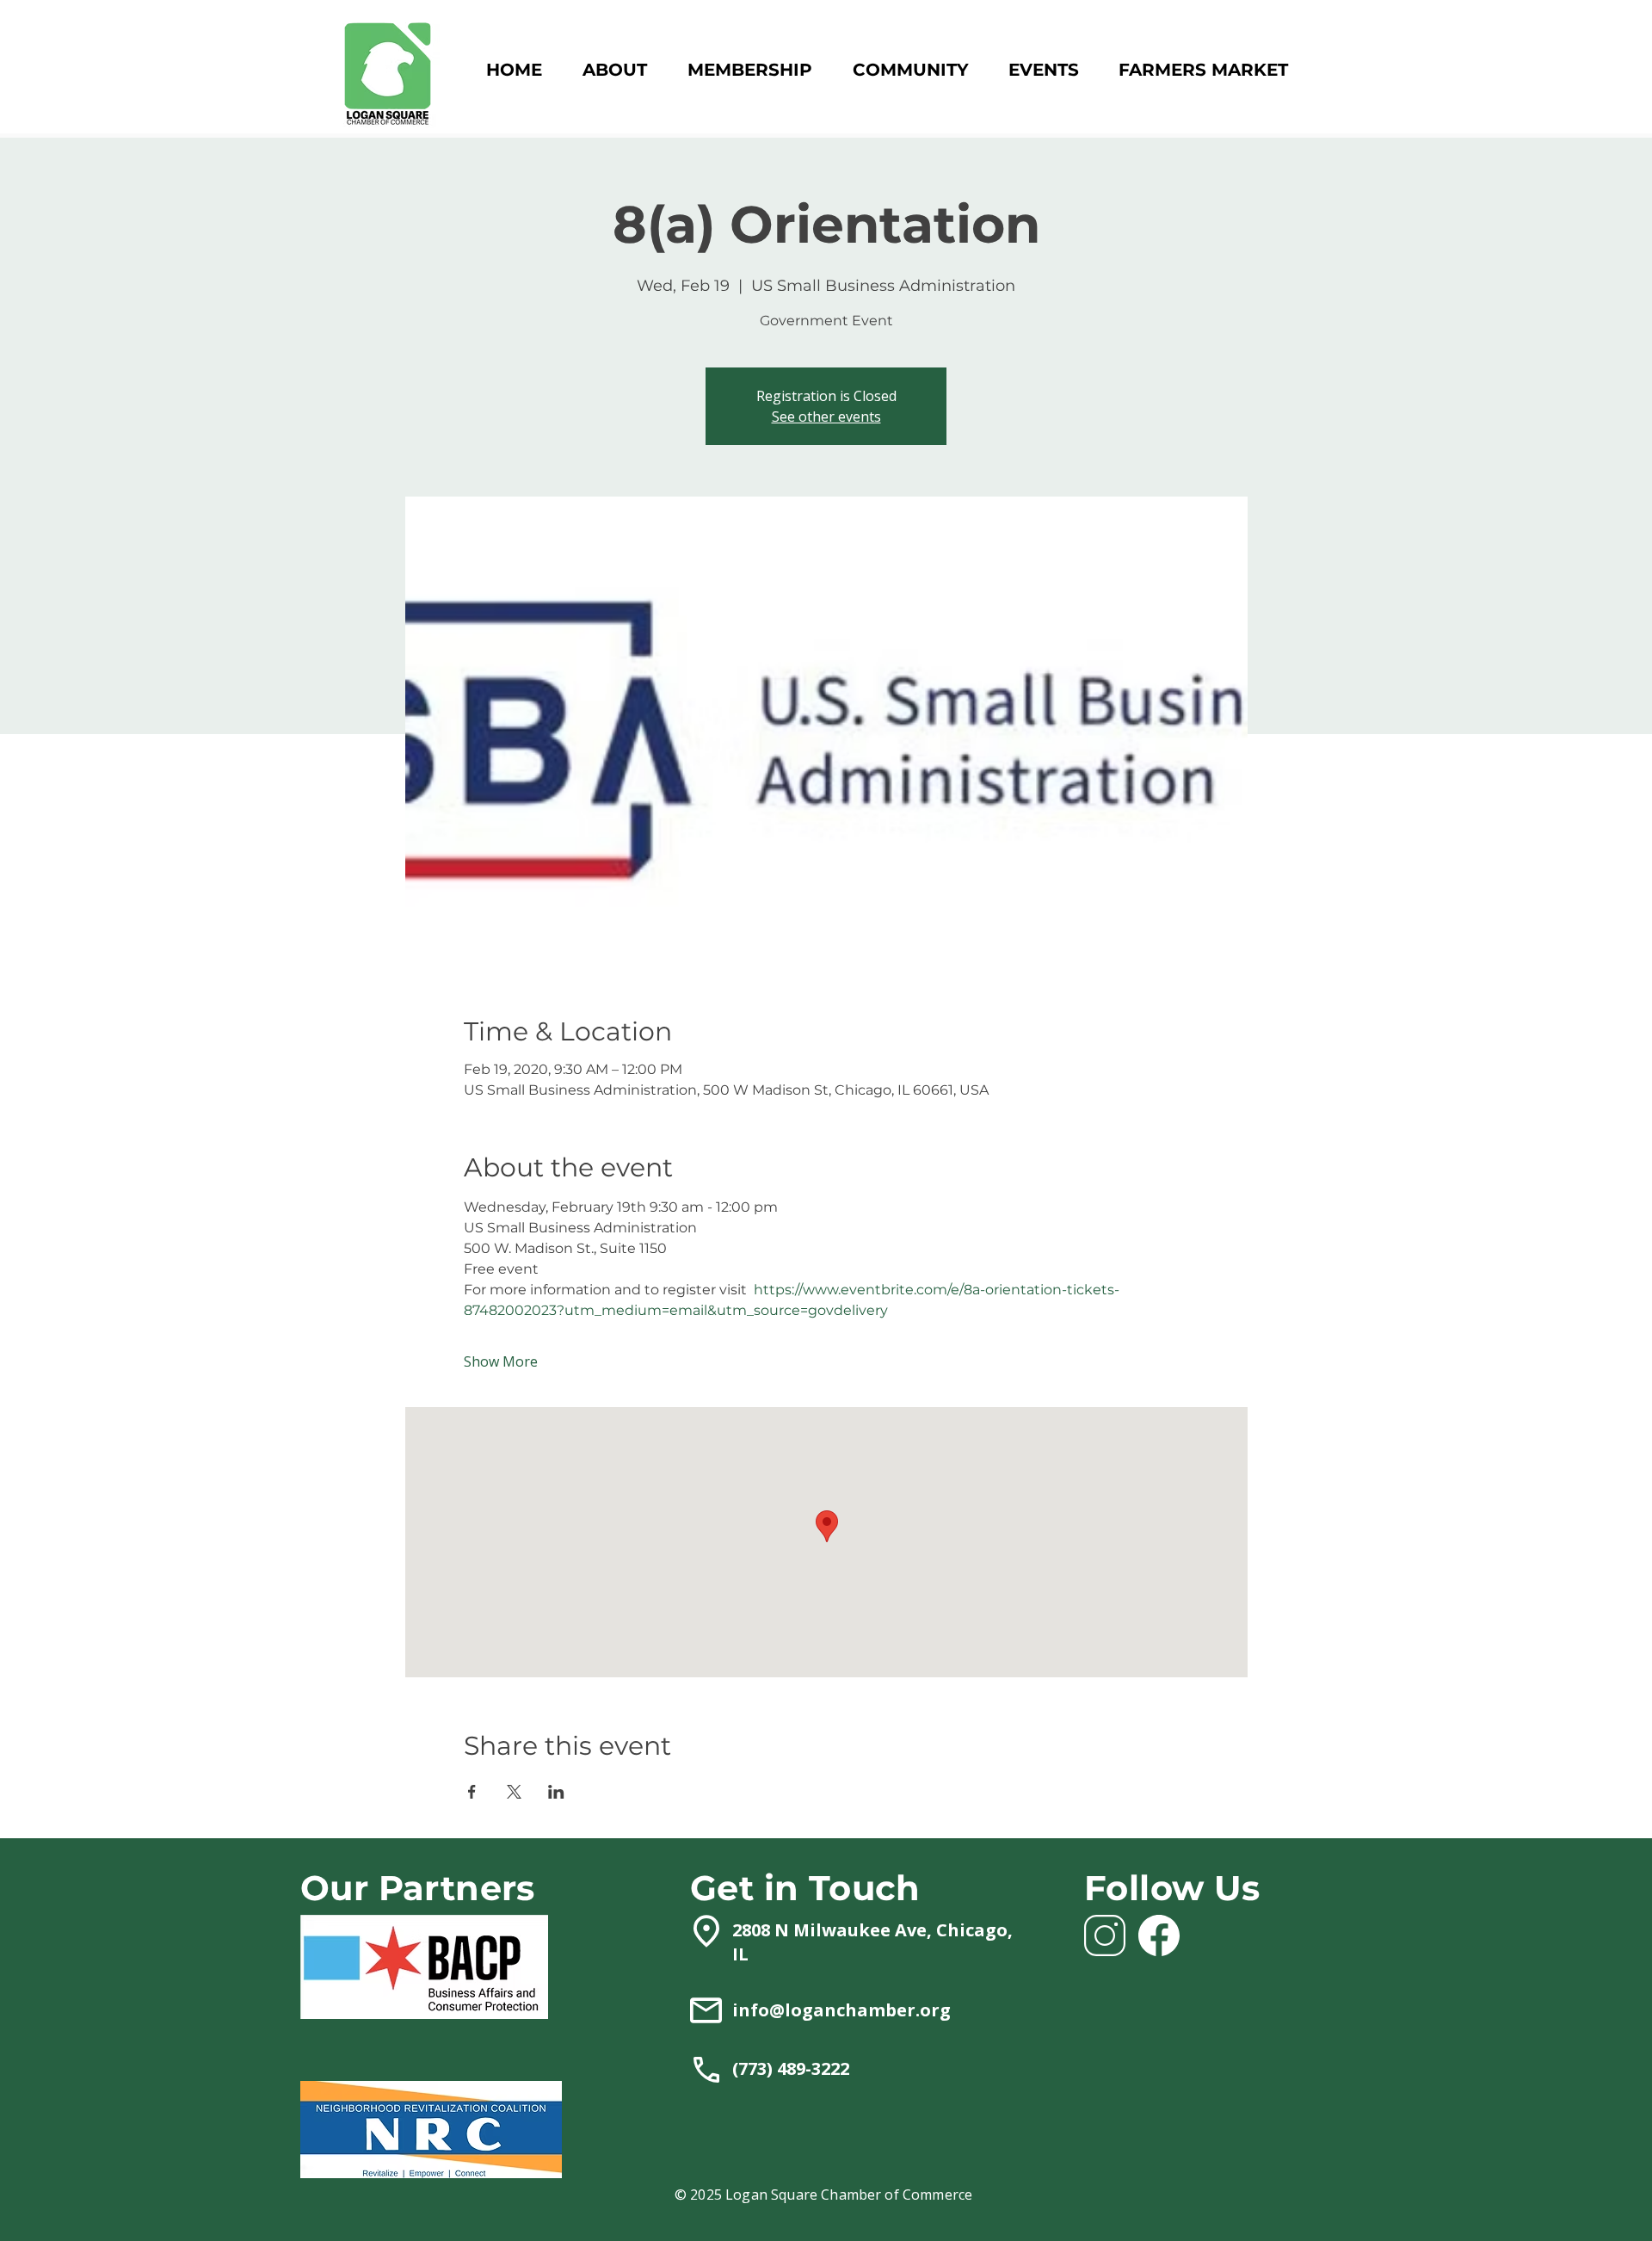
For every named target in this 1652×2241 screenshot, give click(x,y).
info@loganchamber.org (841, 2010)
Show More (501, 1361)
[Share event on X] (514, 1792)
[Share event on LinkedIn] (556, 1792)
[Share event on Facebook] (472, 1792)
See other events (826, 417)
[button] (749, 70)
